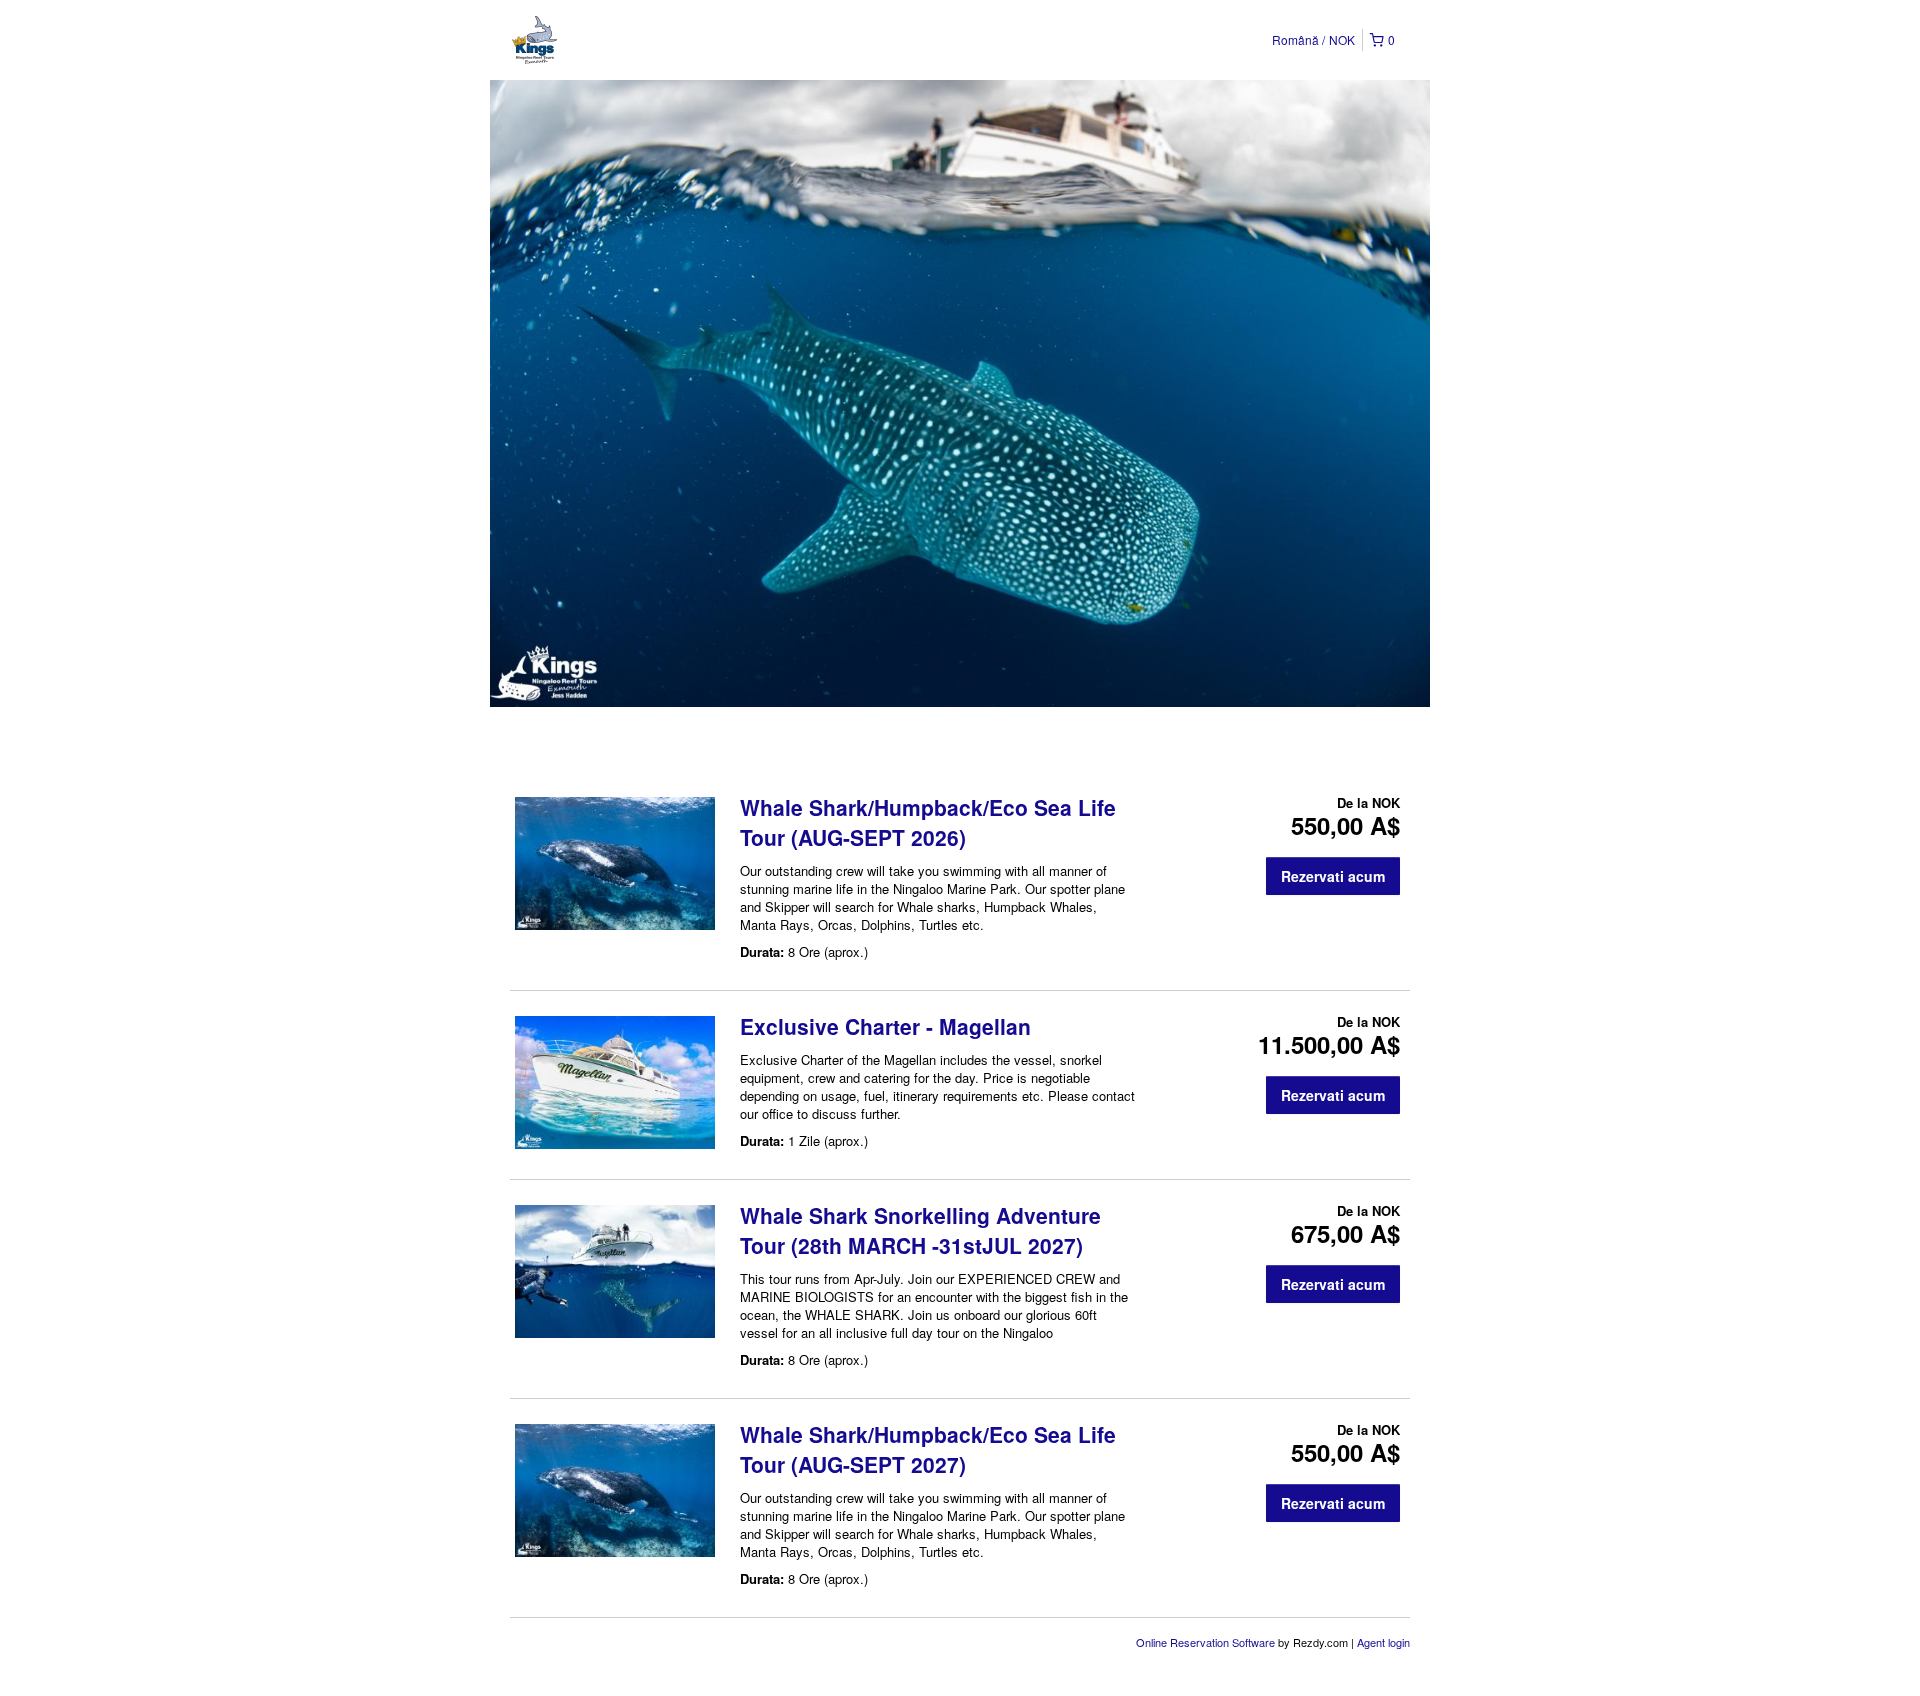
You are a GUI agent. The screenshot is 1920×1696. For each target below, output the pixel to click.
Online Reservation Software (1205, 1642)
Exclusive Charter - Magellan (885, 1026)
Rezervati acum (1333, 876)
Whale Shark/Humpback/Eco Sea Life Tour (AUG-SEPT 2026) (928, 822)
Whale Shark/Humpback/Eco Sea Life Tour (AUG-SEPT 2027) (928, 1449)
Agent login (1383, 1642)
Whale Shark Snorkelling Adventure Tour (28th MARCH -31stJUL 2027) (920, 1230)
